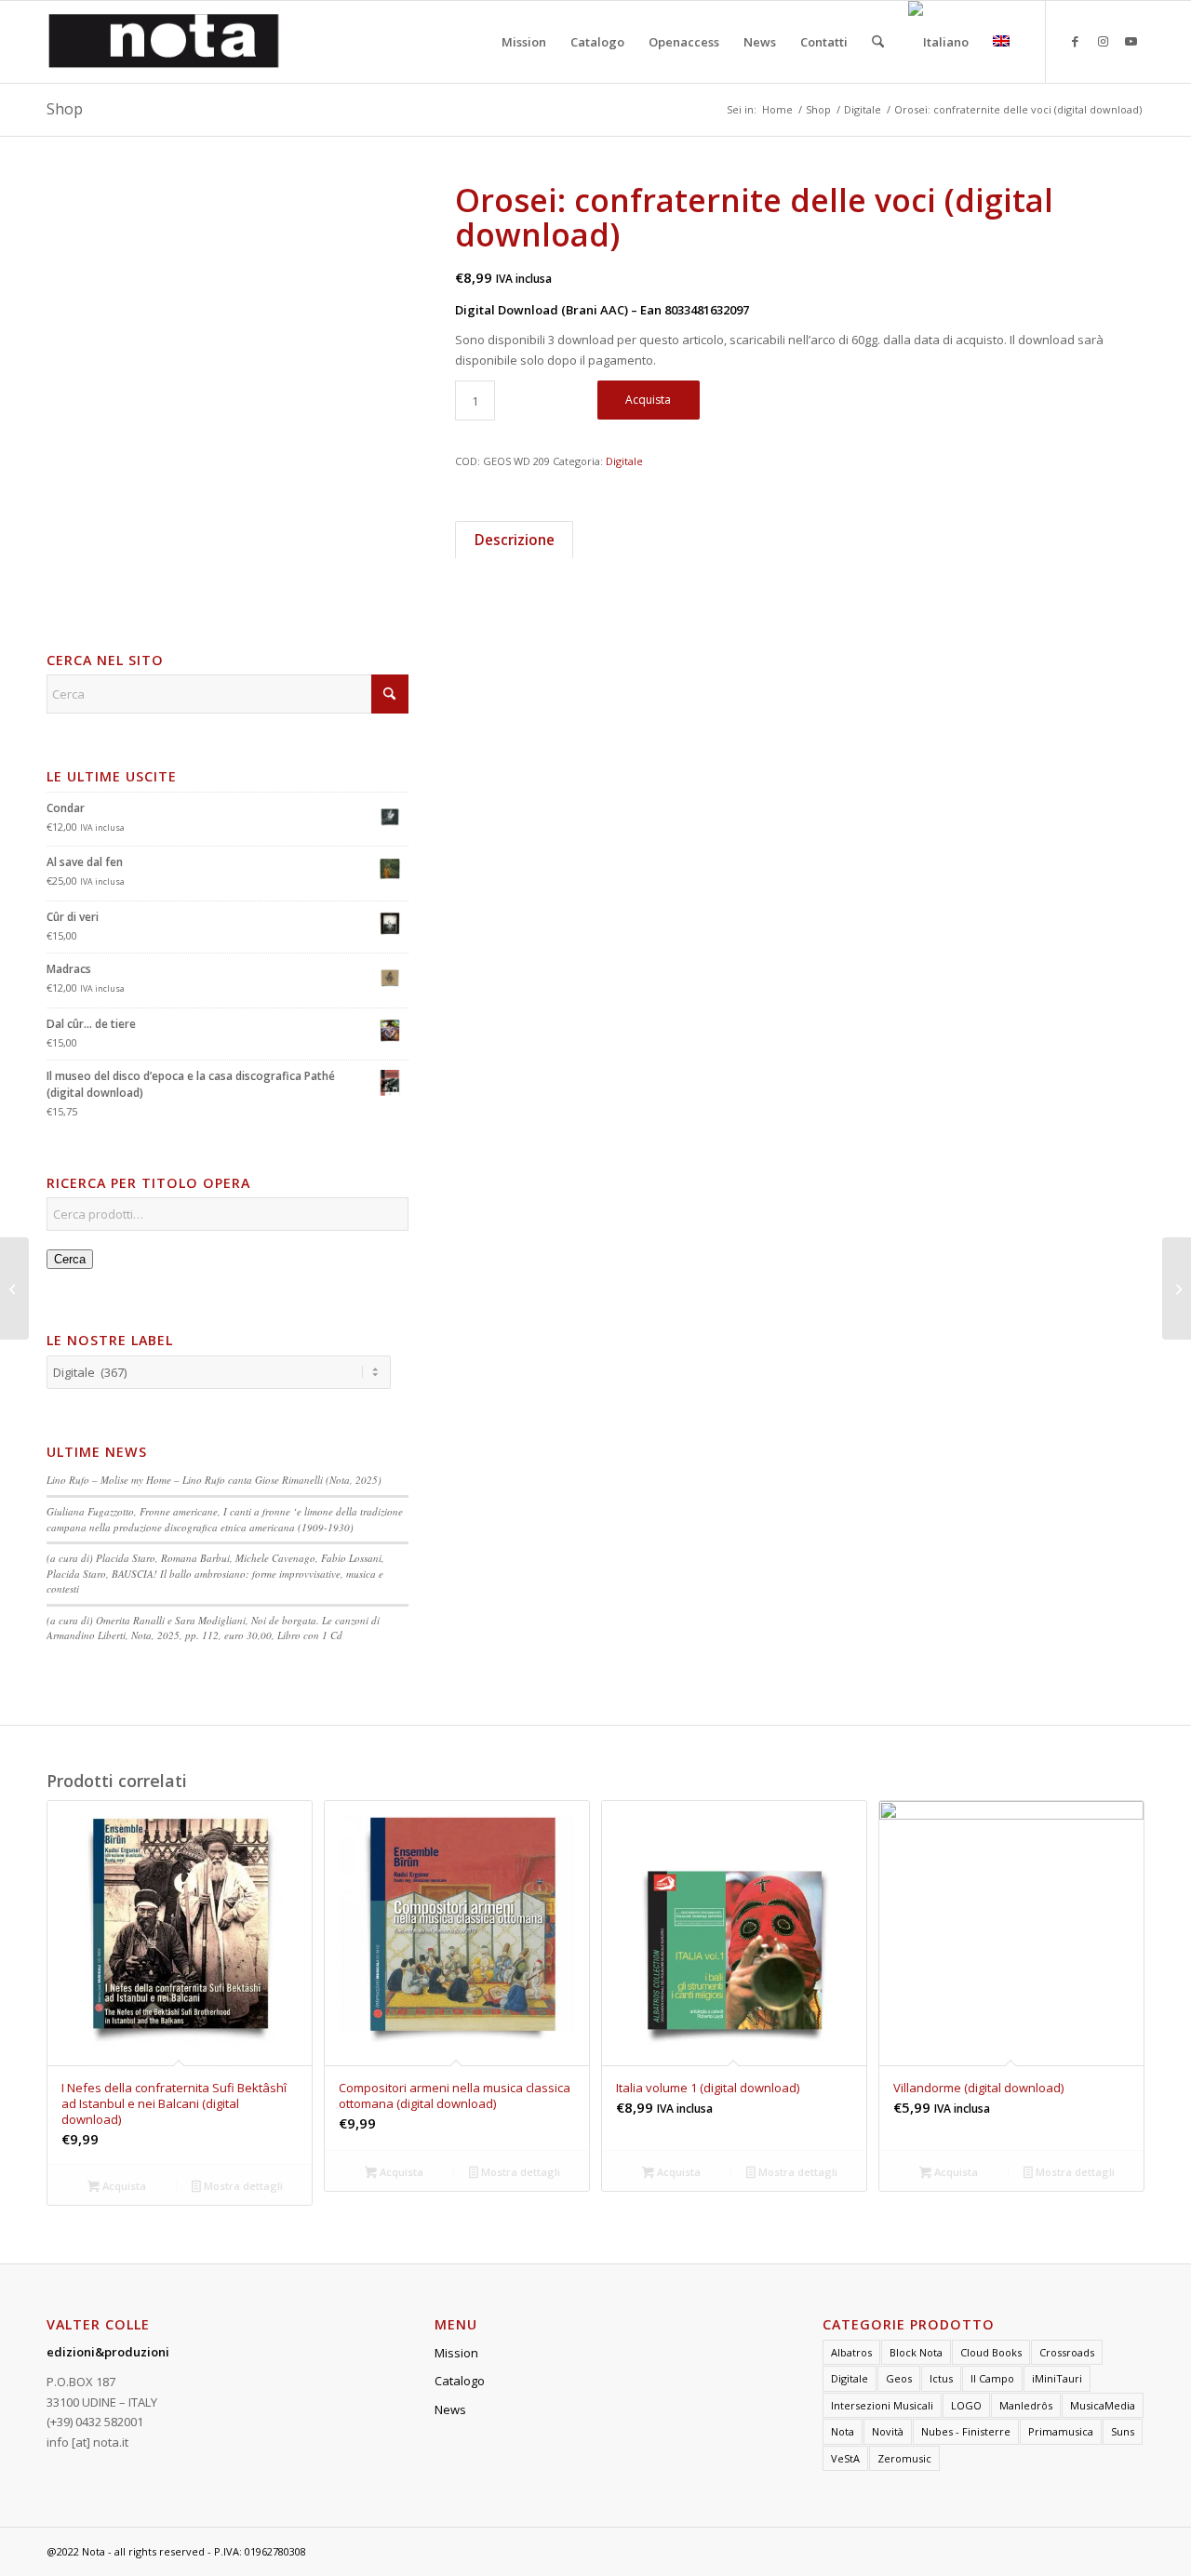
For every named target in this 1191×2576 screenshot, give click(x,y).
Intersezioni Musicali (882, 2405)
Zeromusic (904, 2458)
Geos (899, 2378)
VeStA (845, 2458)
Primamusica (1061, 2431)
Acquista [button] (123, 2186)
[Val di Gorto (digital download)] (1177, 1288)
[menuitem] (524, 42)
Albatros (851, 2352)
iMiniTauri (1057, 2378)
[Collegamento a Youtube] (1131, 41)
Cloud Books (991, 2352)
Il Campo (992, 2378)
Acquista (648, 400)
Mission (456, 2353)
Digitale (624, 461)
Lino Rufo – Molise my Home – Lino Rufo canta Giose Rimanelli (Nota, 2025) (214, 1480)
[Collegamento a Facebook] (1075, 41)
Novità (888, 2431)
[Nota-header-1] (164, 42)
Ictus (941, 2378)
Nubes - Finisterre (966, 2431)
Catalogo (460, 2381)
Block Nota (916, 2352)
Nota (843, 2431)
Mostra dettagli (242, 2186)
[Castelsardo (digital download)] (14, 1288)
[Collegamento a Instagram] (1103, 41)
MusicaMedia (1103, 2405)
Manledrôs (1026, 2405)
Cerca (70, 1259)
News (450, 2409)
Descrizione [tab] (515, 540)
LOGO (966, 2405)
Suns (1123, 2431)
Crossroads (1067, 2352)
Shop (65, 109)
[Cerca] (878, 42)
